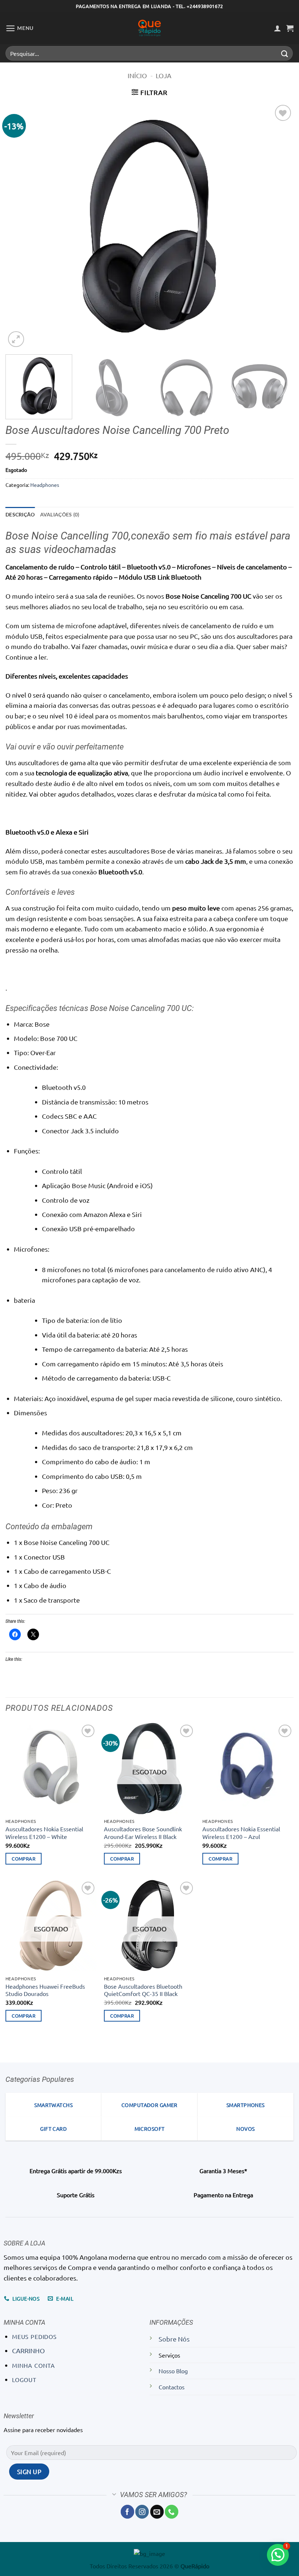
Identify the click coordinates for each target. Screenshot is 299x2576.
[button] (20, 28)
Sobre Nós (174, 2339)
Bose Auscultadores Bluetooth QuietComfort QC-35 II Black (143, 1990)
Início (137, 75)
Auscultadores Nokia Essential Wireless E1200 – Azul (241, 1833)
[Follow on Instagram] (142, 2512)
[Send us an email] (157, 2512)
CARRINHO (28, 2350)
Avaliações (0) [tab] (60, 514)
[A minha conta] (277, 28)
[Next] (279, 226)
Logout (24, 2380)
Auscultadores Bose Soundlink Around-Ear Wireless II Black (143, 1833)
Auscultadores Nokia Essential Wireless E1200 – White (44, 1833)
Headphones (45, 485)
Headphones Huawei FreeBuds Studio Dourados (45, 1990)
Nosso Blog (173, 2371)
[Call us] (172, 2512)
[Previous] (20, 226)
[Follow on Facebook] (127, 2512)
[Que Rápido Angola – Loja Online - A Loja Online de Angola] (149, 28)
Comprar (24, 1858)
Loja (164, 75)
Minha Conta (34, 2365)
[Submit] (285, 53)
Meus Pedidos (34, 2336)
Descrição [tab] (20, 514)
